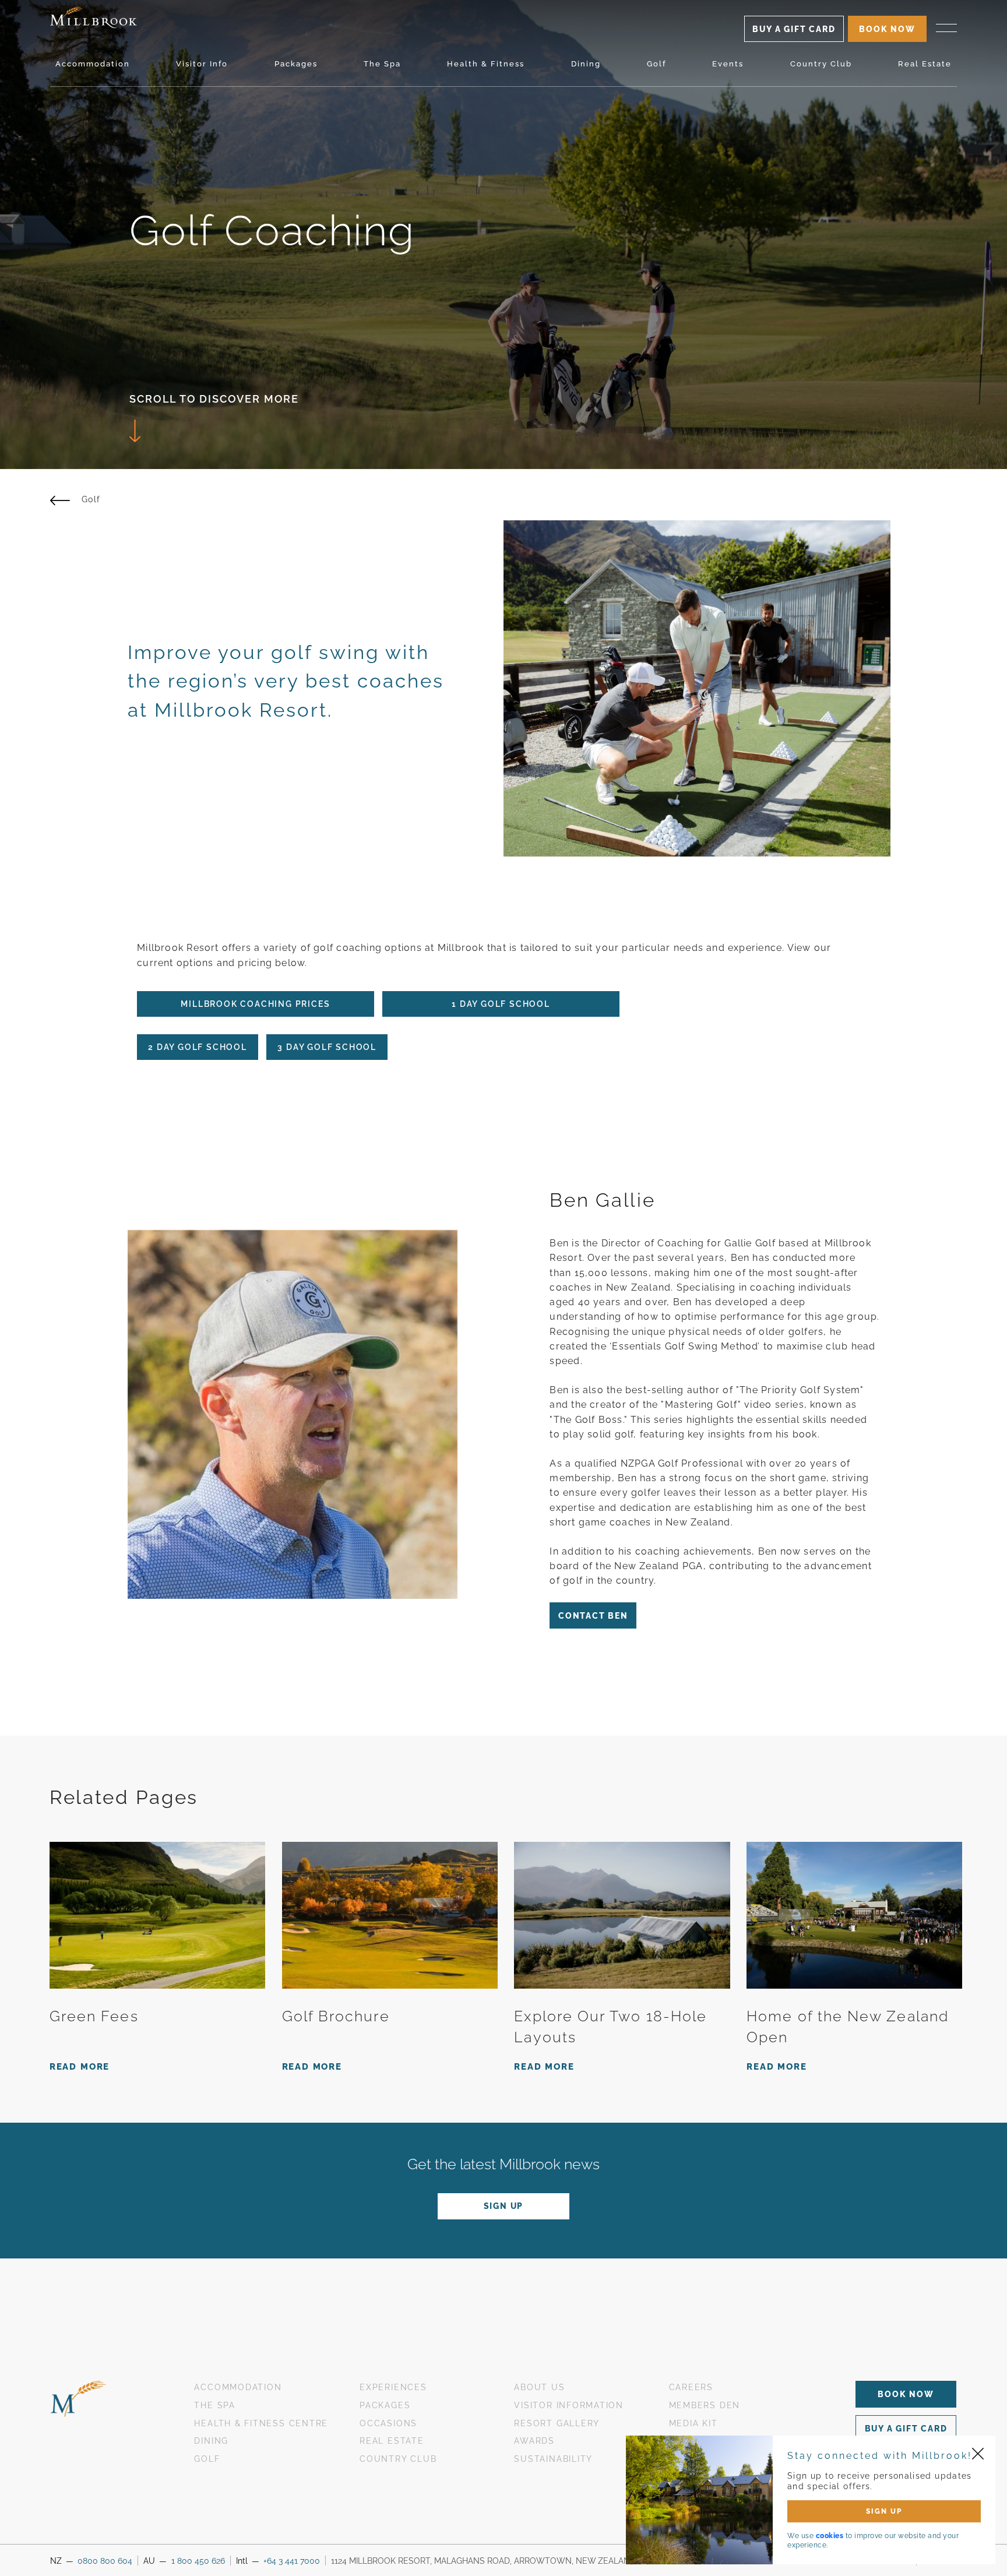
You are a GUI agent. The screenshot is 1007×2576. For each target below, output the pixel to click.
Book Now (906, 2394)
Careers (691, 2387)
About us (539, 2387)
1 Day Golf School (501, 1004)
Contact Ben (593, 1616)
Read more (80, 2067)
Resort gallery (557, 2423)
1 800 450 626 (198, 2561)
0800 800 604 (105, 2561)
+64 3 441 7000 (292, 2561)
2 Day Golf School (198, 1047)
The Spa (382, 64)
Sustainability (553, 2459)
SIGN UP (884, 2511)
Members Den (705, 2405)
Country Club (821, 64)
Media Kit (693, 2423)
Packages (296, 64)
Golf (656, 64)
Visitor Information (569, 2405)
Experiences (393, 2387)
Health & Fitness (486, 64)
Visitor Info (202, 64)
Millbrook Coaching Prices (255, 1004)
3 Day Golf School (327, 1047)
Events (728, 64)
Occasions (388, 2423)
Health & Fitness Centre (261, 2423)
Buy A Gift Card (794, 29)
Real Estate (925, 64)
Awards (534, 2441)
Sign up (504, 2206)
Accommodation (93, 64)
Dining (586, 64)
